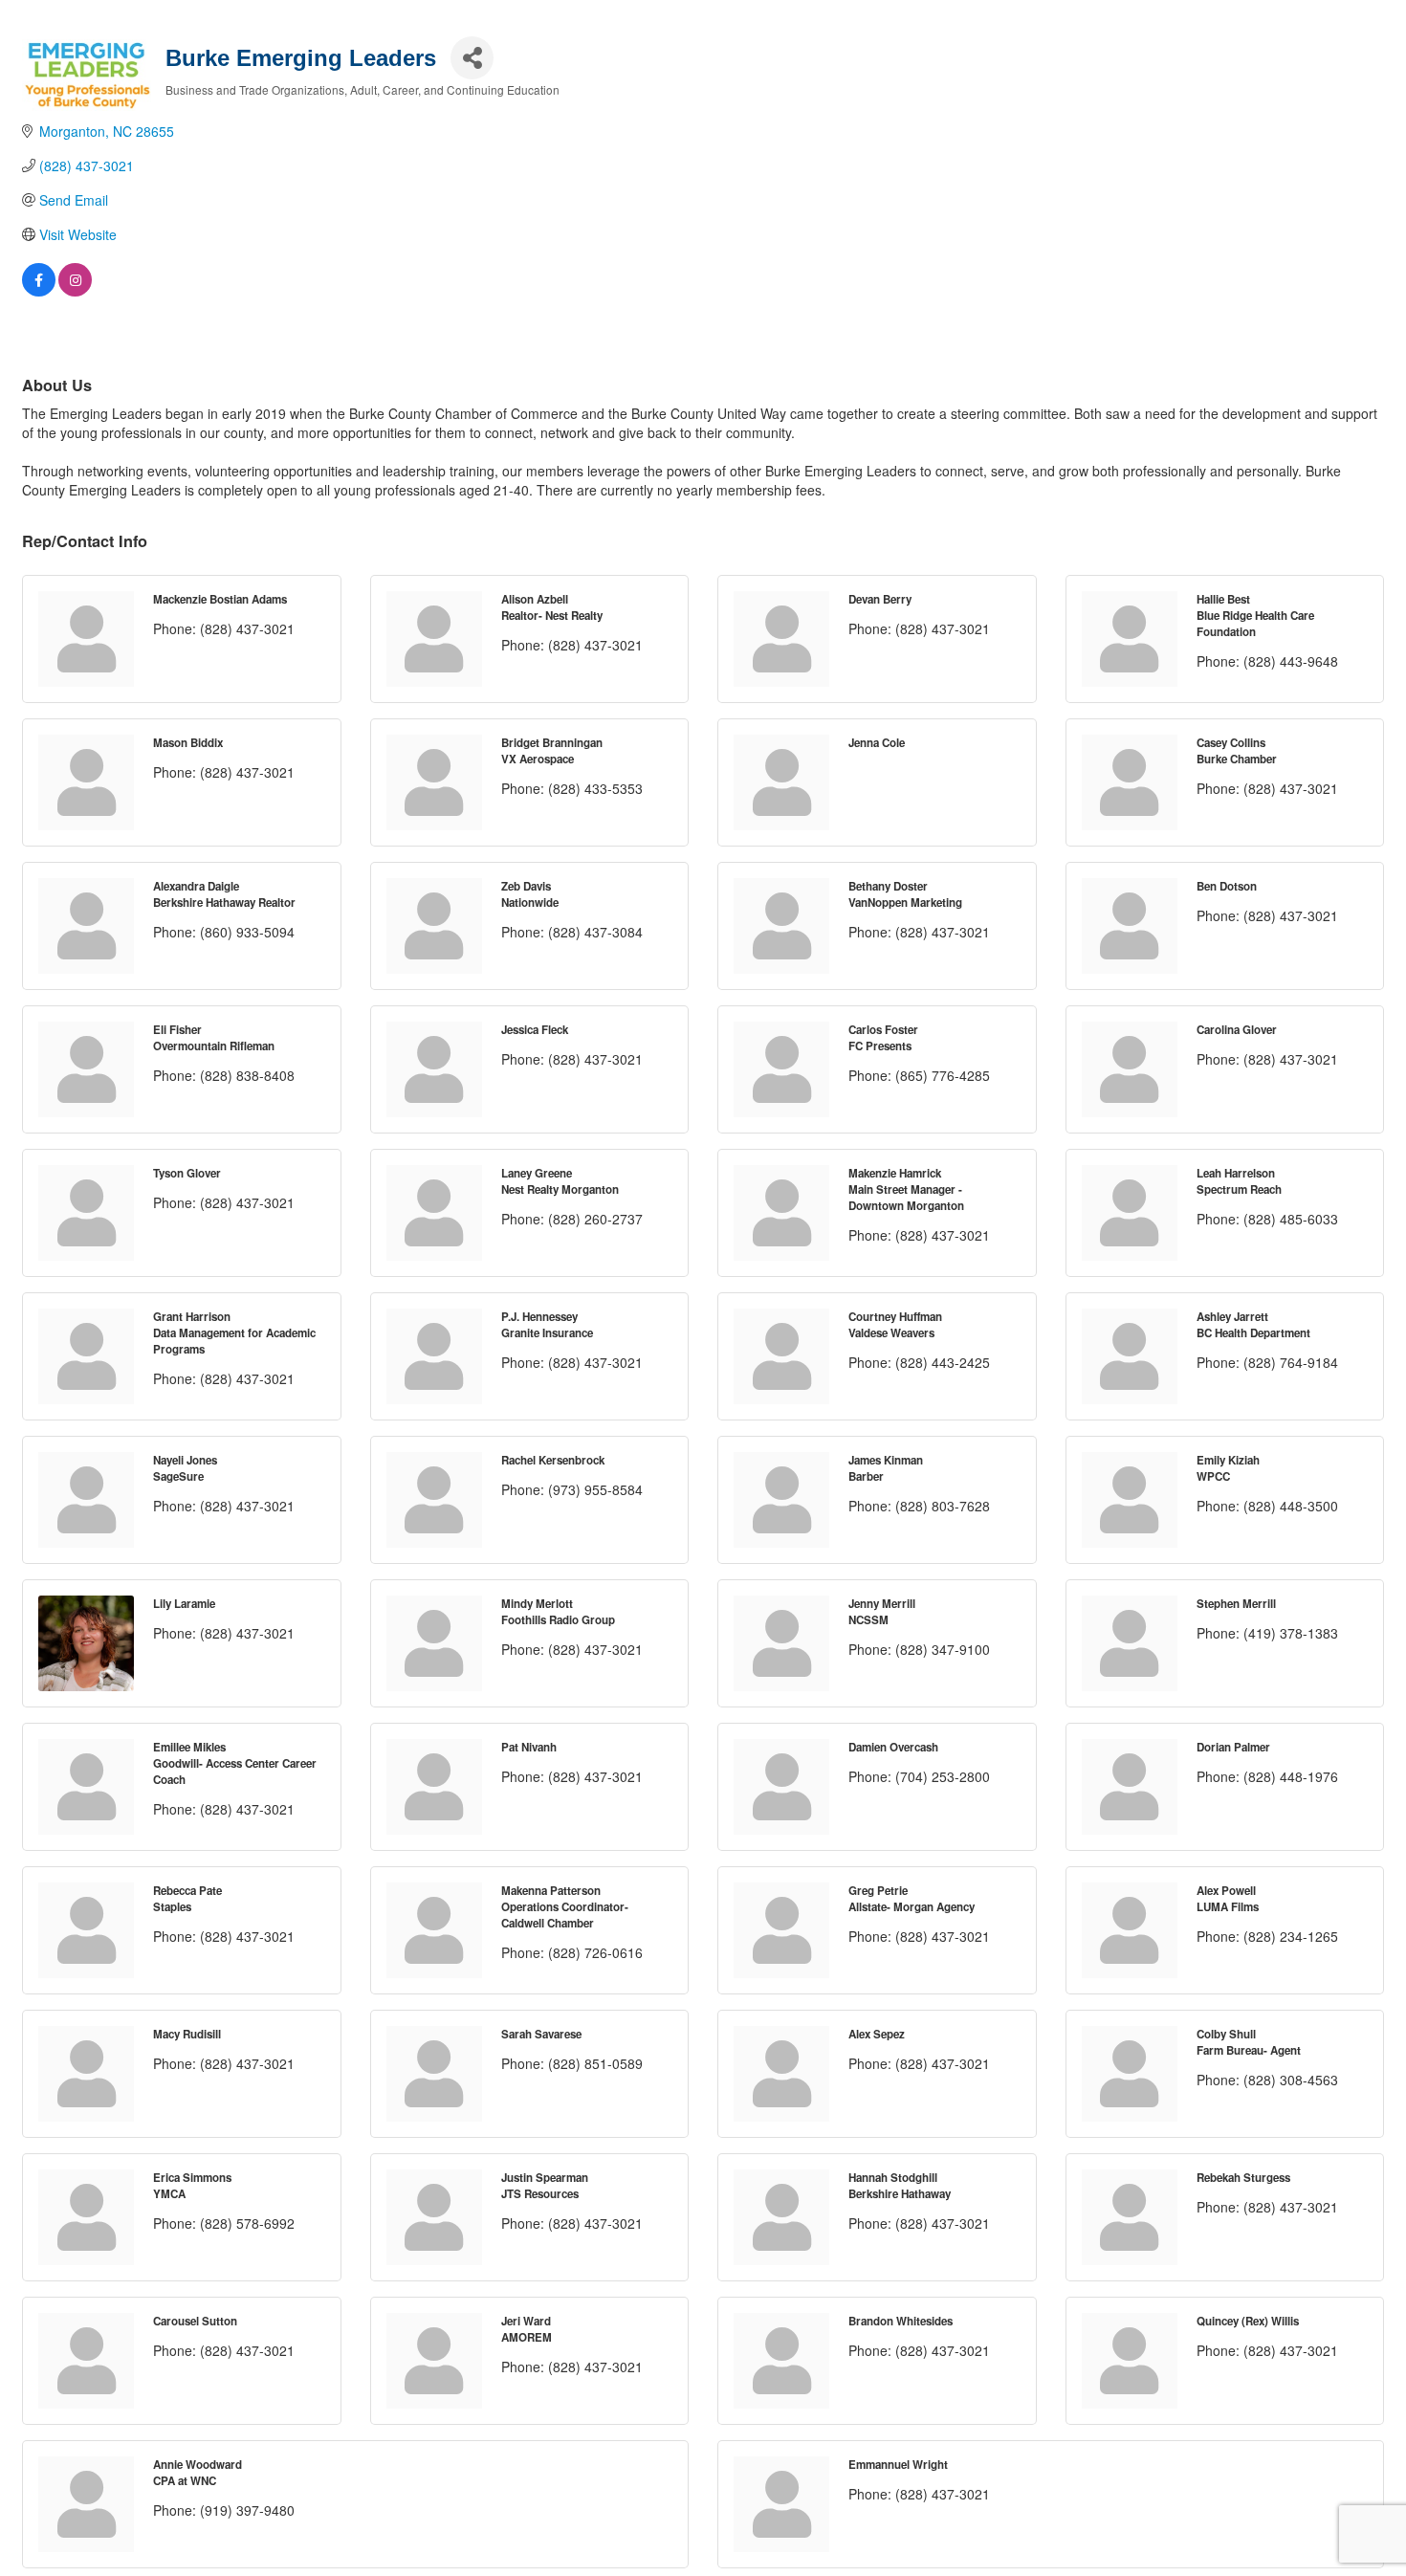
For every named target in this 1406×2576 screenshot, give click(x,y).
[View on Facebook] (39, 291)
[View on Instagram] (75, 291)
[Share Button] (472, 58)
